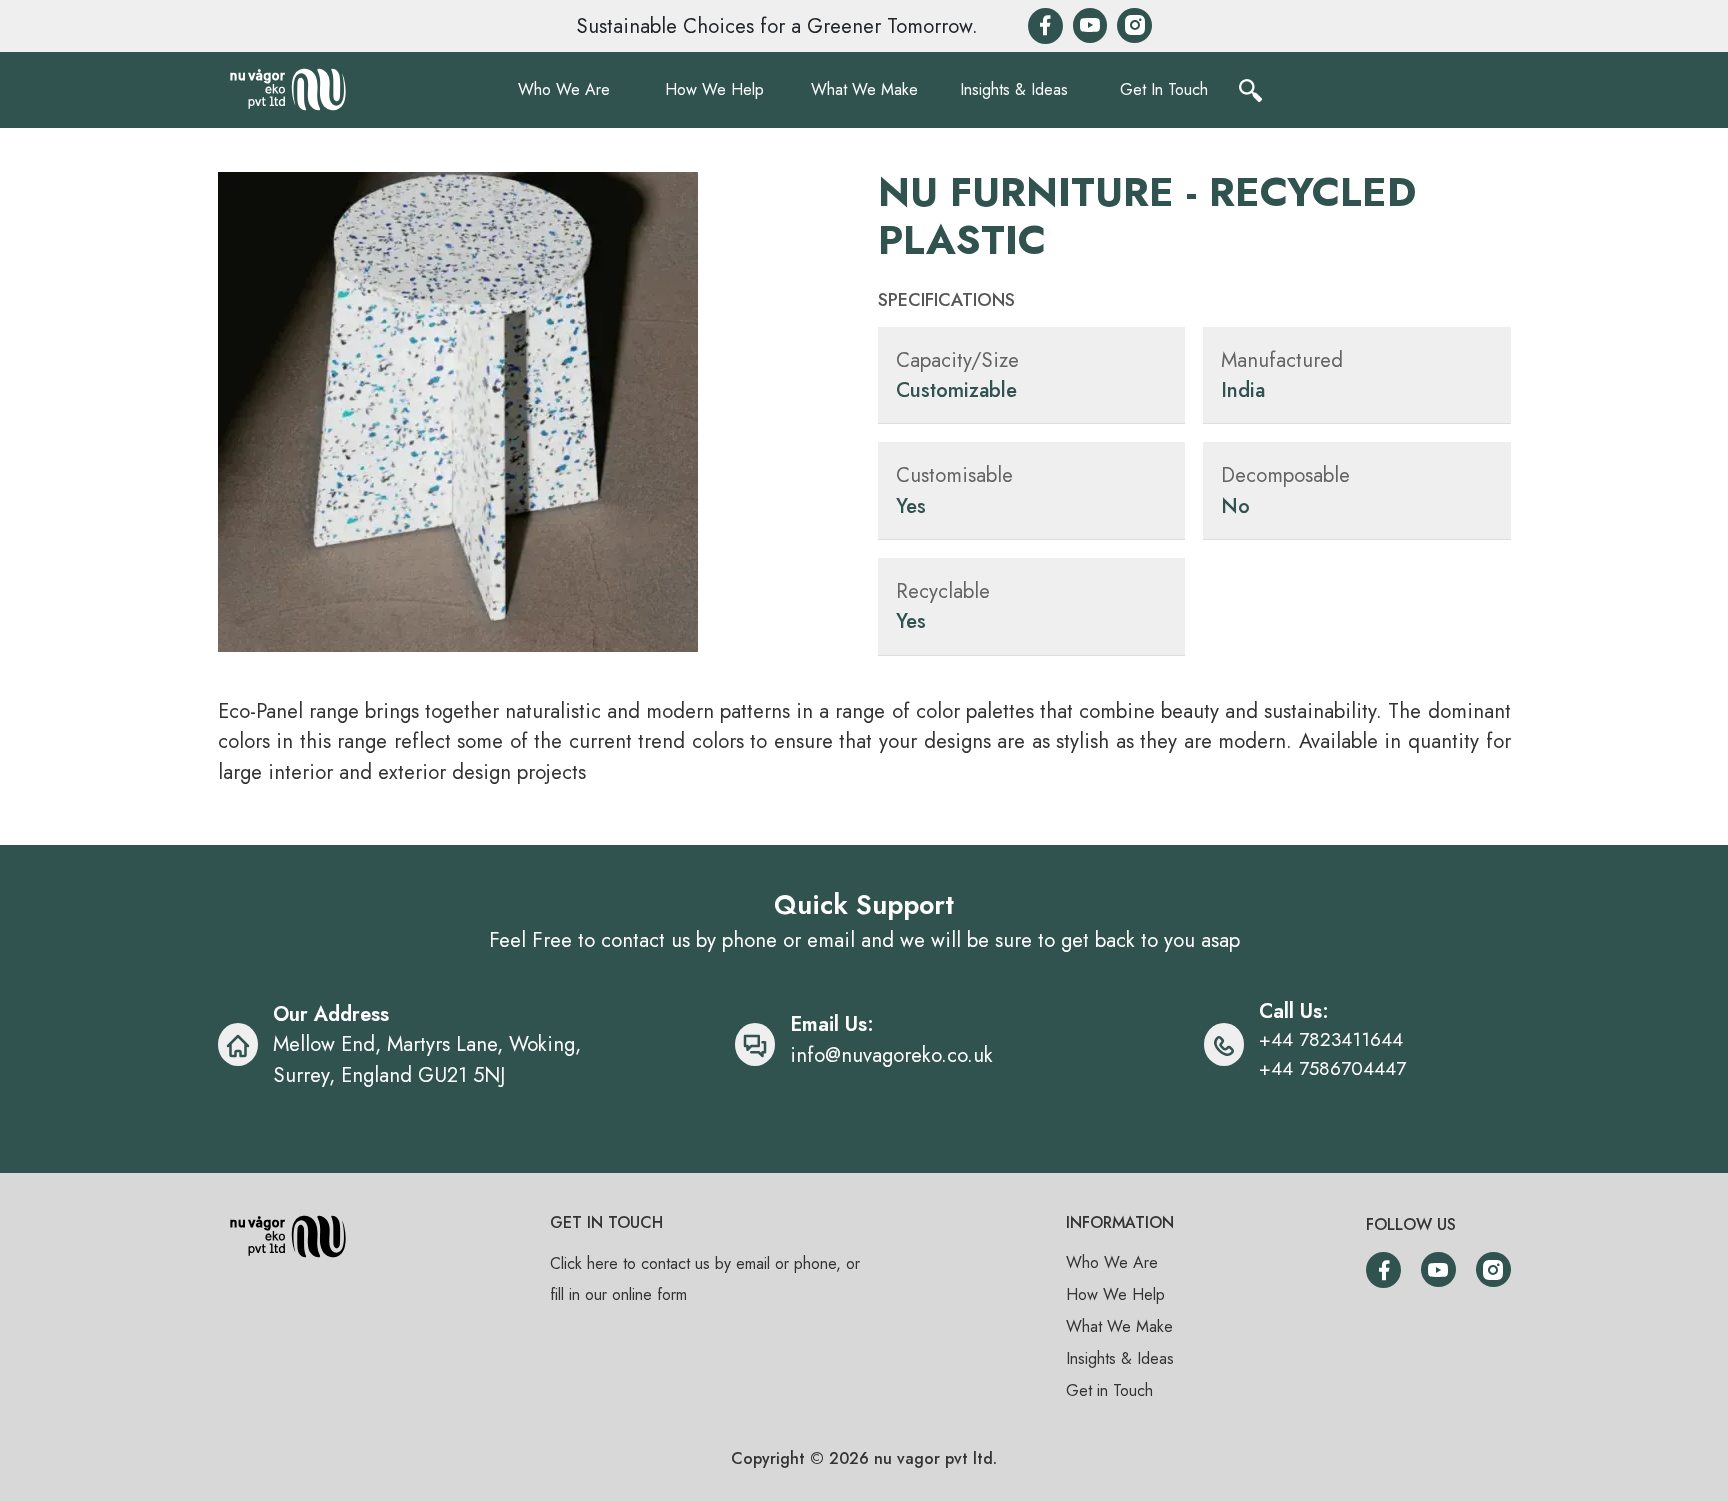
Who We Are (1112, 1262)
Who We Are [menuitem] (564, 90)
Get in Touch (1109, 1390)
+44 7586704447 (1332, 1068)
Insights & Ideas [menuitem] (1014, 90)
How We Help (1115, 1294)
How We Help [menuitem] (714, 90)
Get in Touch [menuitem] (1164, 90)
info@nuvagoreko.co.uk (891, 1055)
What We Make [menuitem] (864, 90)
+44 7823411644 (1331, 1039)
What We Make (1119, 1326)
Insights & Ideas (1120, 1358)
